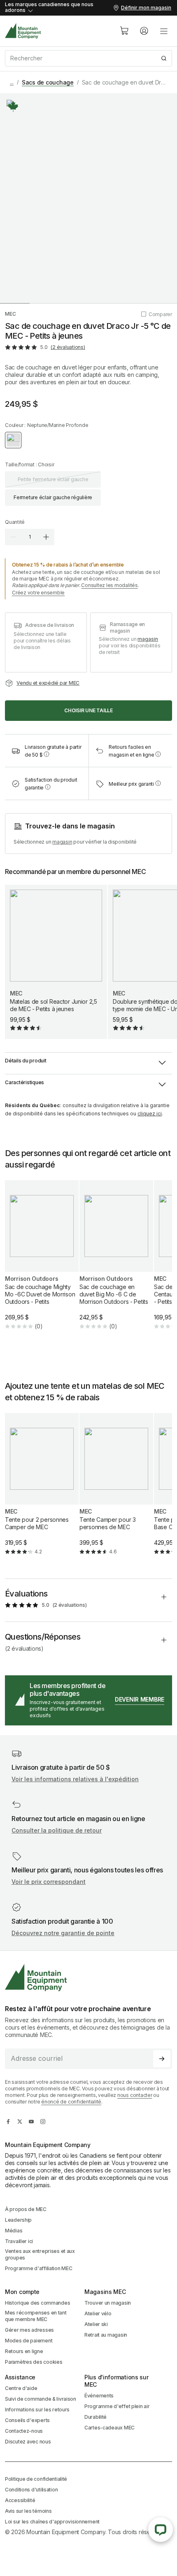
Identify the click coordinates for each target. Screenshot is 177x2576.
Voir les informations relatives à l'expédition (75, 1779)
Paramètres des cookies (34, 2362)
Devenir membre (140, 1699)
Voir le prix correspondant (49, 1882)
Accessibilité (20, 2500)
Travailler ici (19, 2241)
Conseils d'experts (27, 2420)
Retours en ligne (24, 2351)
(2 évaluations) (68, 347)
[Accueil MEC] (23, 31)
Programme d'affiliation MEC (38, 2268)
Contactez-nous (24, 2431)
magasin (148, 639)
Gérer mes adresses (29, 2330)
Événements (99, 2396)
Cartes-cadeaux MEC (109, 2428)
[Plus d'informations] (13, 106)
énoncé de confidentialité (71, 2102)
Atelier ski (96, 2324)
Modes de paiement (29, 2341)
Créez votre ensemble (38, 593)
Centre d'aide (21, 2388)
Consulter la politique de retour (57, 1830)
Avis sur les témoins (28, 2511)
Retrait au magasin (106, 2335)
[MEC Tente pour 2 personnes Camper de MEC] (42, 1491)
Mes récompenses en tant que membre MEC (36, 2316)
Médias (14, 2231)
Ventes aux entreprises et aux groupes (40, 2254)
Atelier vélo (98, 2313)
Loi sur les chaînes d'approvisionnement (52, 2522)
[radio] (13, 440)
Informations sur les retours (37, 2410)
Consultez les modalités (109, 585)
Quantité (15, 522)
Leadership (18, 2220)
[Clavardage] (161, 2530)
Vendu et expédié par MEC (48, 683)
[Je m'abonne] (162, 2059)
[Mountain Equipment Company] (88, 1978)
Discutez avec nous (28, 2442)
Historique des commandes (37, 2303)
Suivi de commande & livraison (41, 2399)
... (12, 82)
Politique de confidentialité (36, 2479)
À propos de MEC (26, 2209)
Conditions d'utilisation (31, 2490)
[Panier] (124, 31)
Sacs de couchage (48, 82)
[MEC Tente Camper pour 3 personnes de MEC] (116, 1491)
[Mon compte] (144, 31)
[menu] (164, 31)
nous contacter (135, 2095)
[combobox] (88, 58)
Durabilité (95, 2417)
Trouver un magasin (108, 2303)
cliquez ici (150, 1114)
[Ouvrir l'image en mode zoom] (88, 198)
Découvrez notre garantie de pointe (63, 1933)
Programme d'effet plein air (117, 2406)
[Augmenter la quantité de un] (46, 537)
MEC (10, 314)
